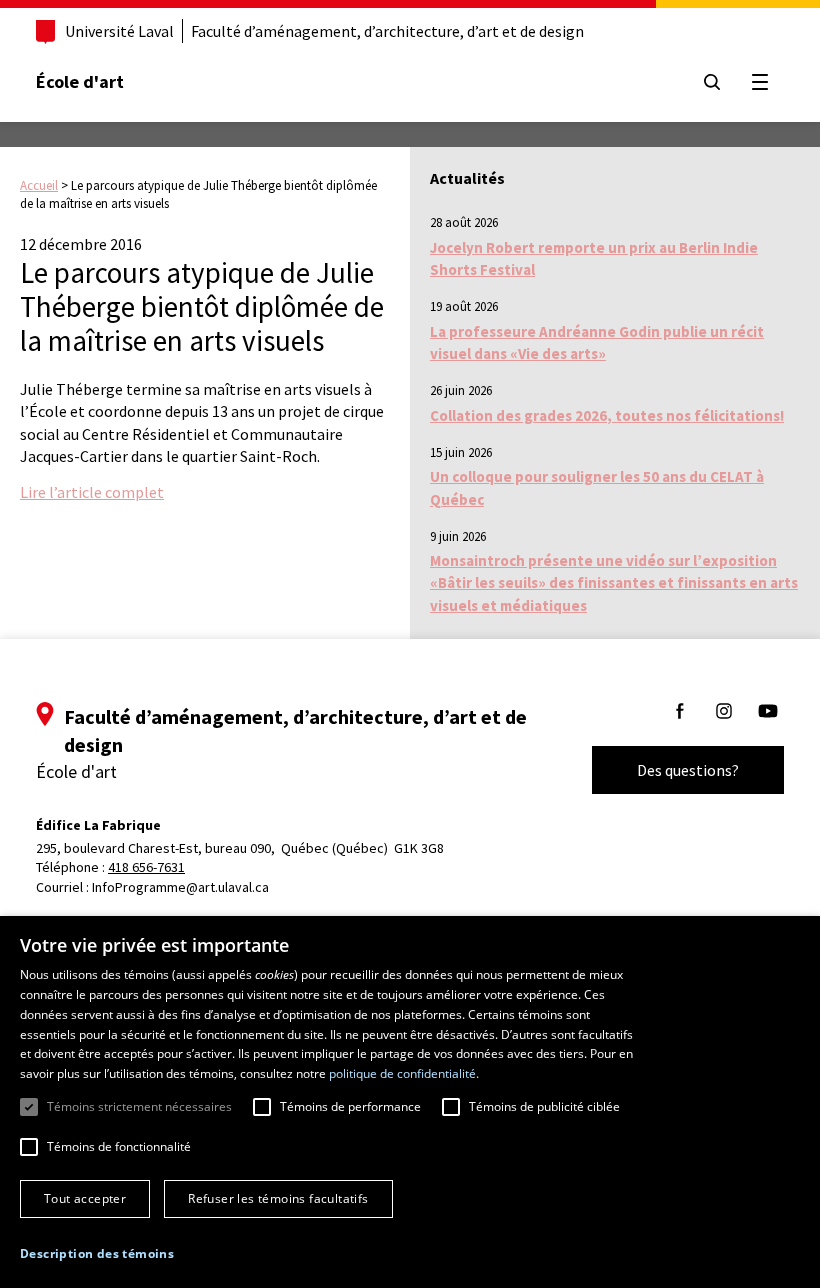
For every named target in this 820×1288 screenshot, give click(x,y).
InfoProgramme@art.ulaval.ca (180, 887)
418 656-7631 (146, 867)
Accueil (39, 185)
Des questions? (688, 770)
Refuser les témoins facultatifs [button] (278, 1198)
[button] (97, 1253)
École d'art (80, 81)
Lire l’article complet (92, 492)
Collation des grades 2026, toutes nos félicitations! (607, 415)
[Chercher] (712, 82)
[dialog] (410, 1102)
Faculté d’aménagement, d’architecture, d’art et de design (387, 31)
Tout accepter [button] (85, 1198)
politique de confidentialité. (404, 1073)
